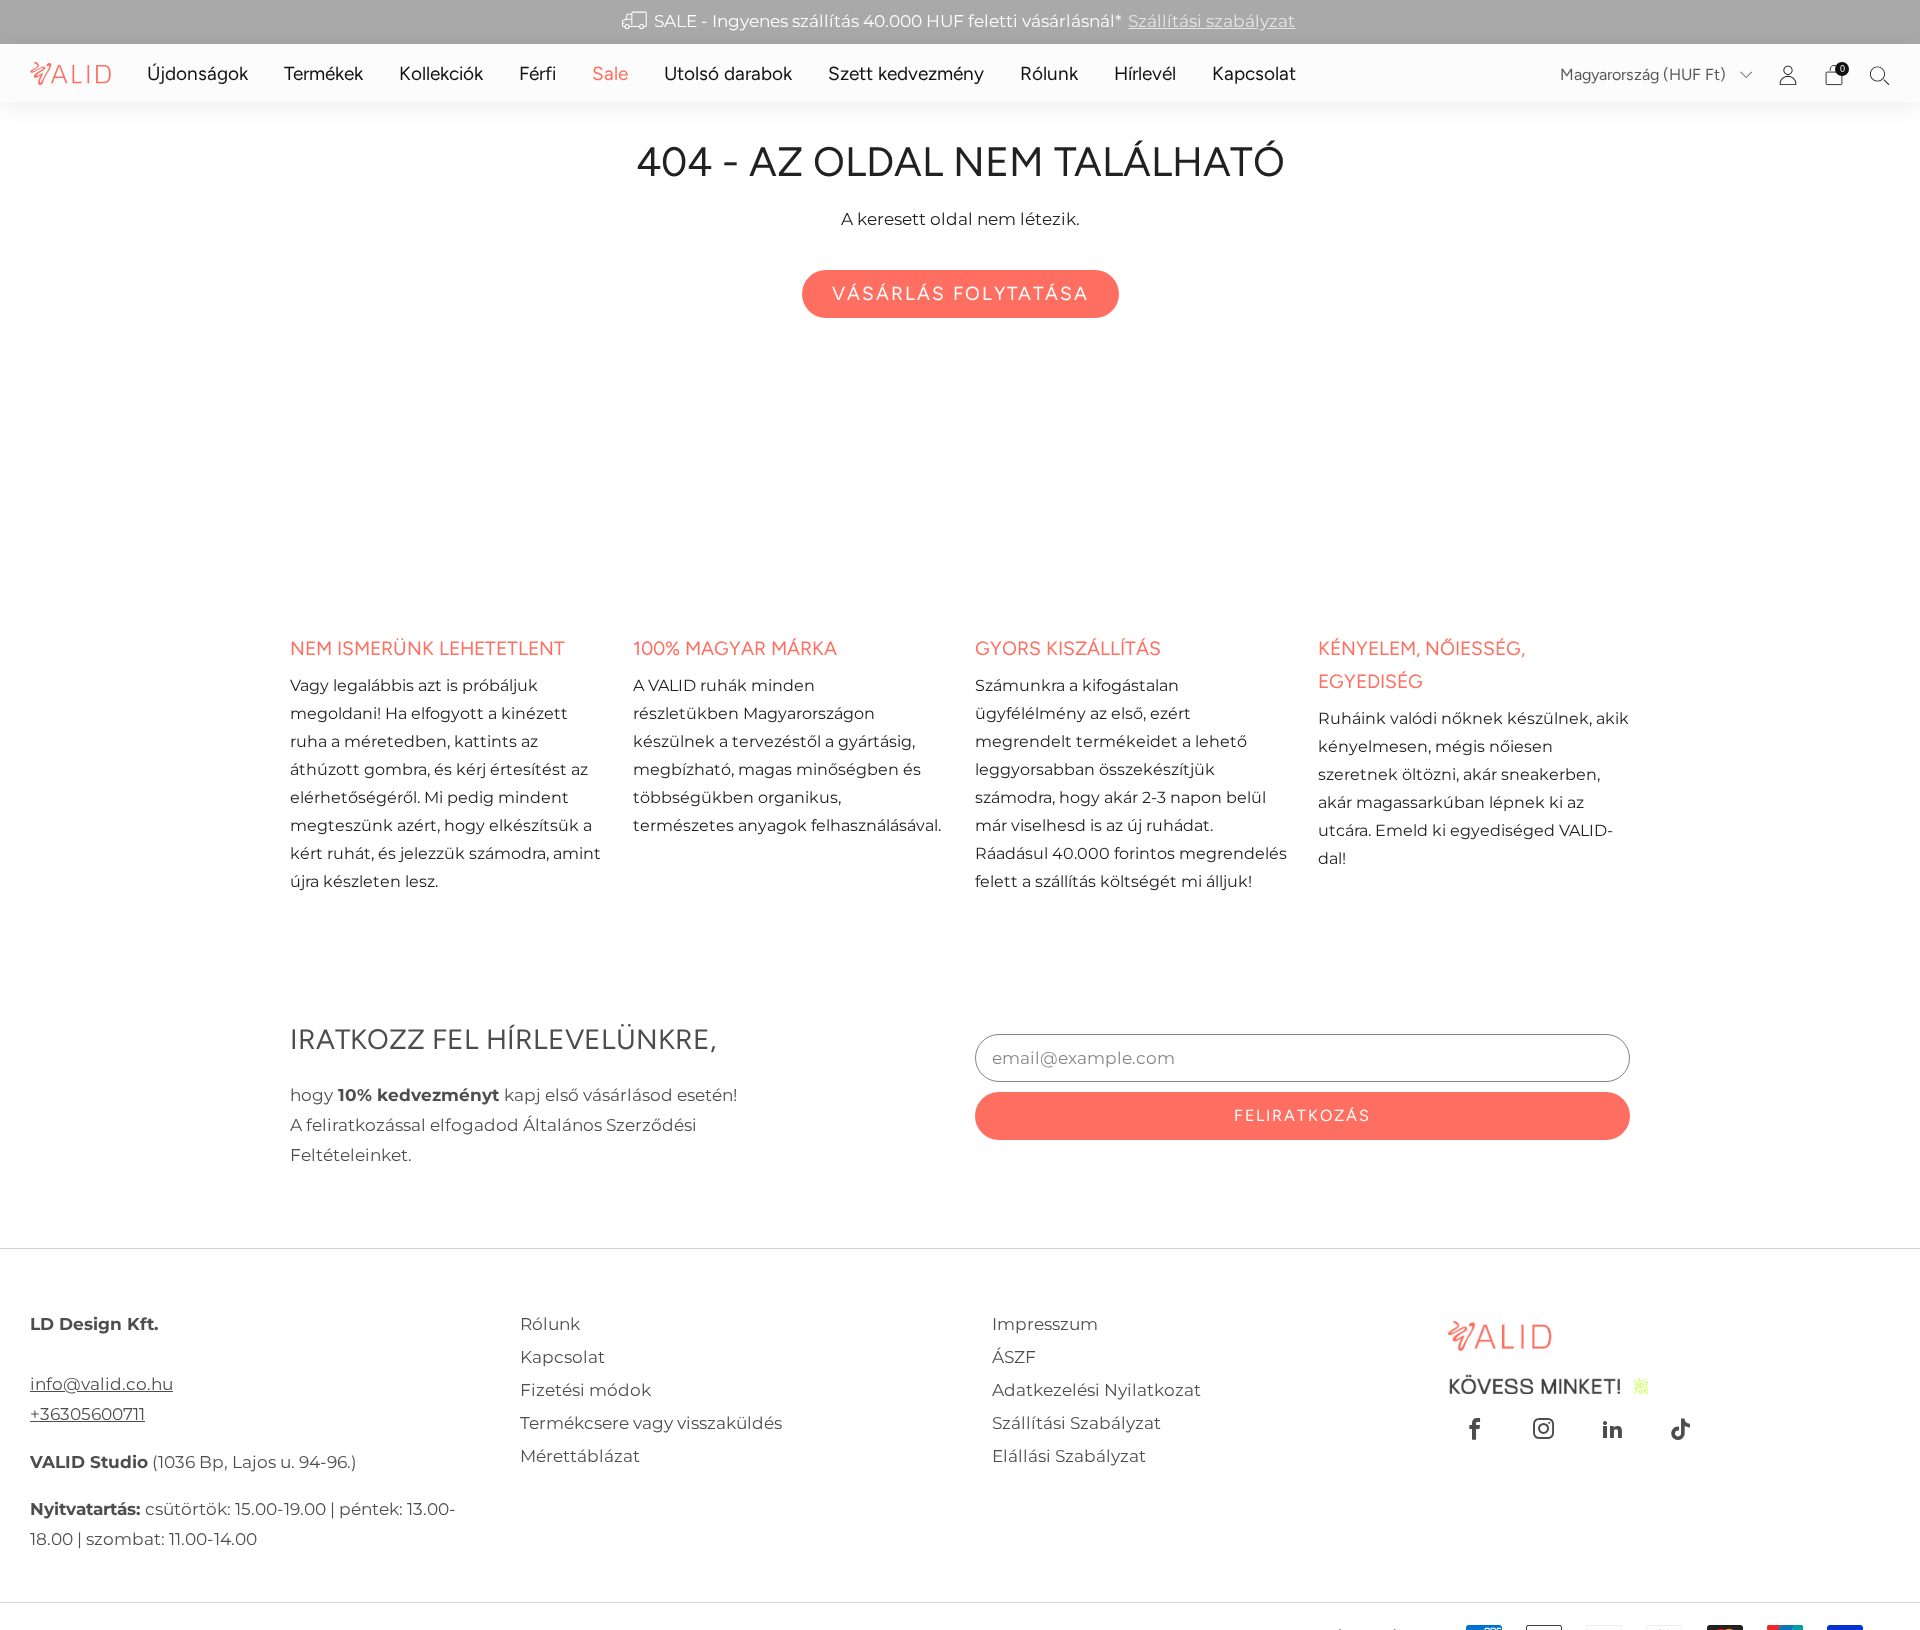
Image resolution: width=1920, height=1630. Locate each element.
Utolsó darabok (728, 73)
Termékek (323, 73)
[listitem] (960, 22)
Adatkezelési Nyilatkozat (1096, 1389)
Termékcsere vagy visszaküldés (651, 1422)
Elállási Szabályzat (1069, 1455)
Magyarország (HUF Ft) (1645, 74)
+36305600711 (87, 1413)
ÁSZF (1014, 1356)
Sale (610, 73)
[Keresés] (1880, 75)
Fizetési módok (585, 1389)
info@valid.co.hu (101, 1383)
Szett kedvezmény (906, 73)
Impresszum (1045, 1323)
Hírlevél (1145, 73)
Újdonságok (197, 73)
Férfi (537, 73)
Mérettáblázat (580, 1455)
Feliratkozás (1302, 1115)
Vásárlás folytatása (960, 293)
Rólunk (1049, 73)
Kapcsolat (1254, 73)
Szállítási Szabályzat (1076, 1422)
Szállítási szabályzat (1211, 20)
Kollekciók (441, 73)
